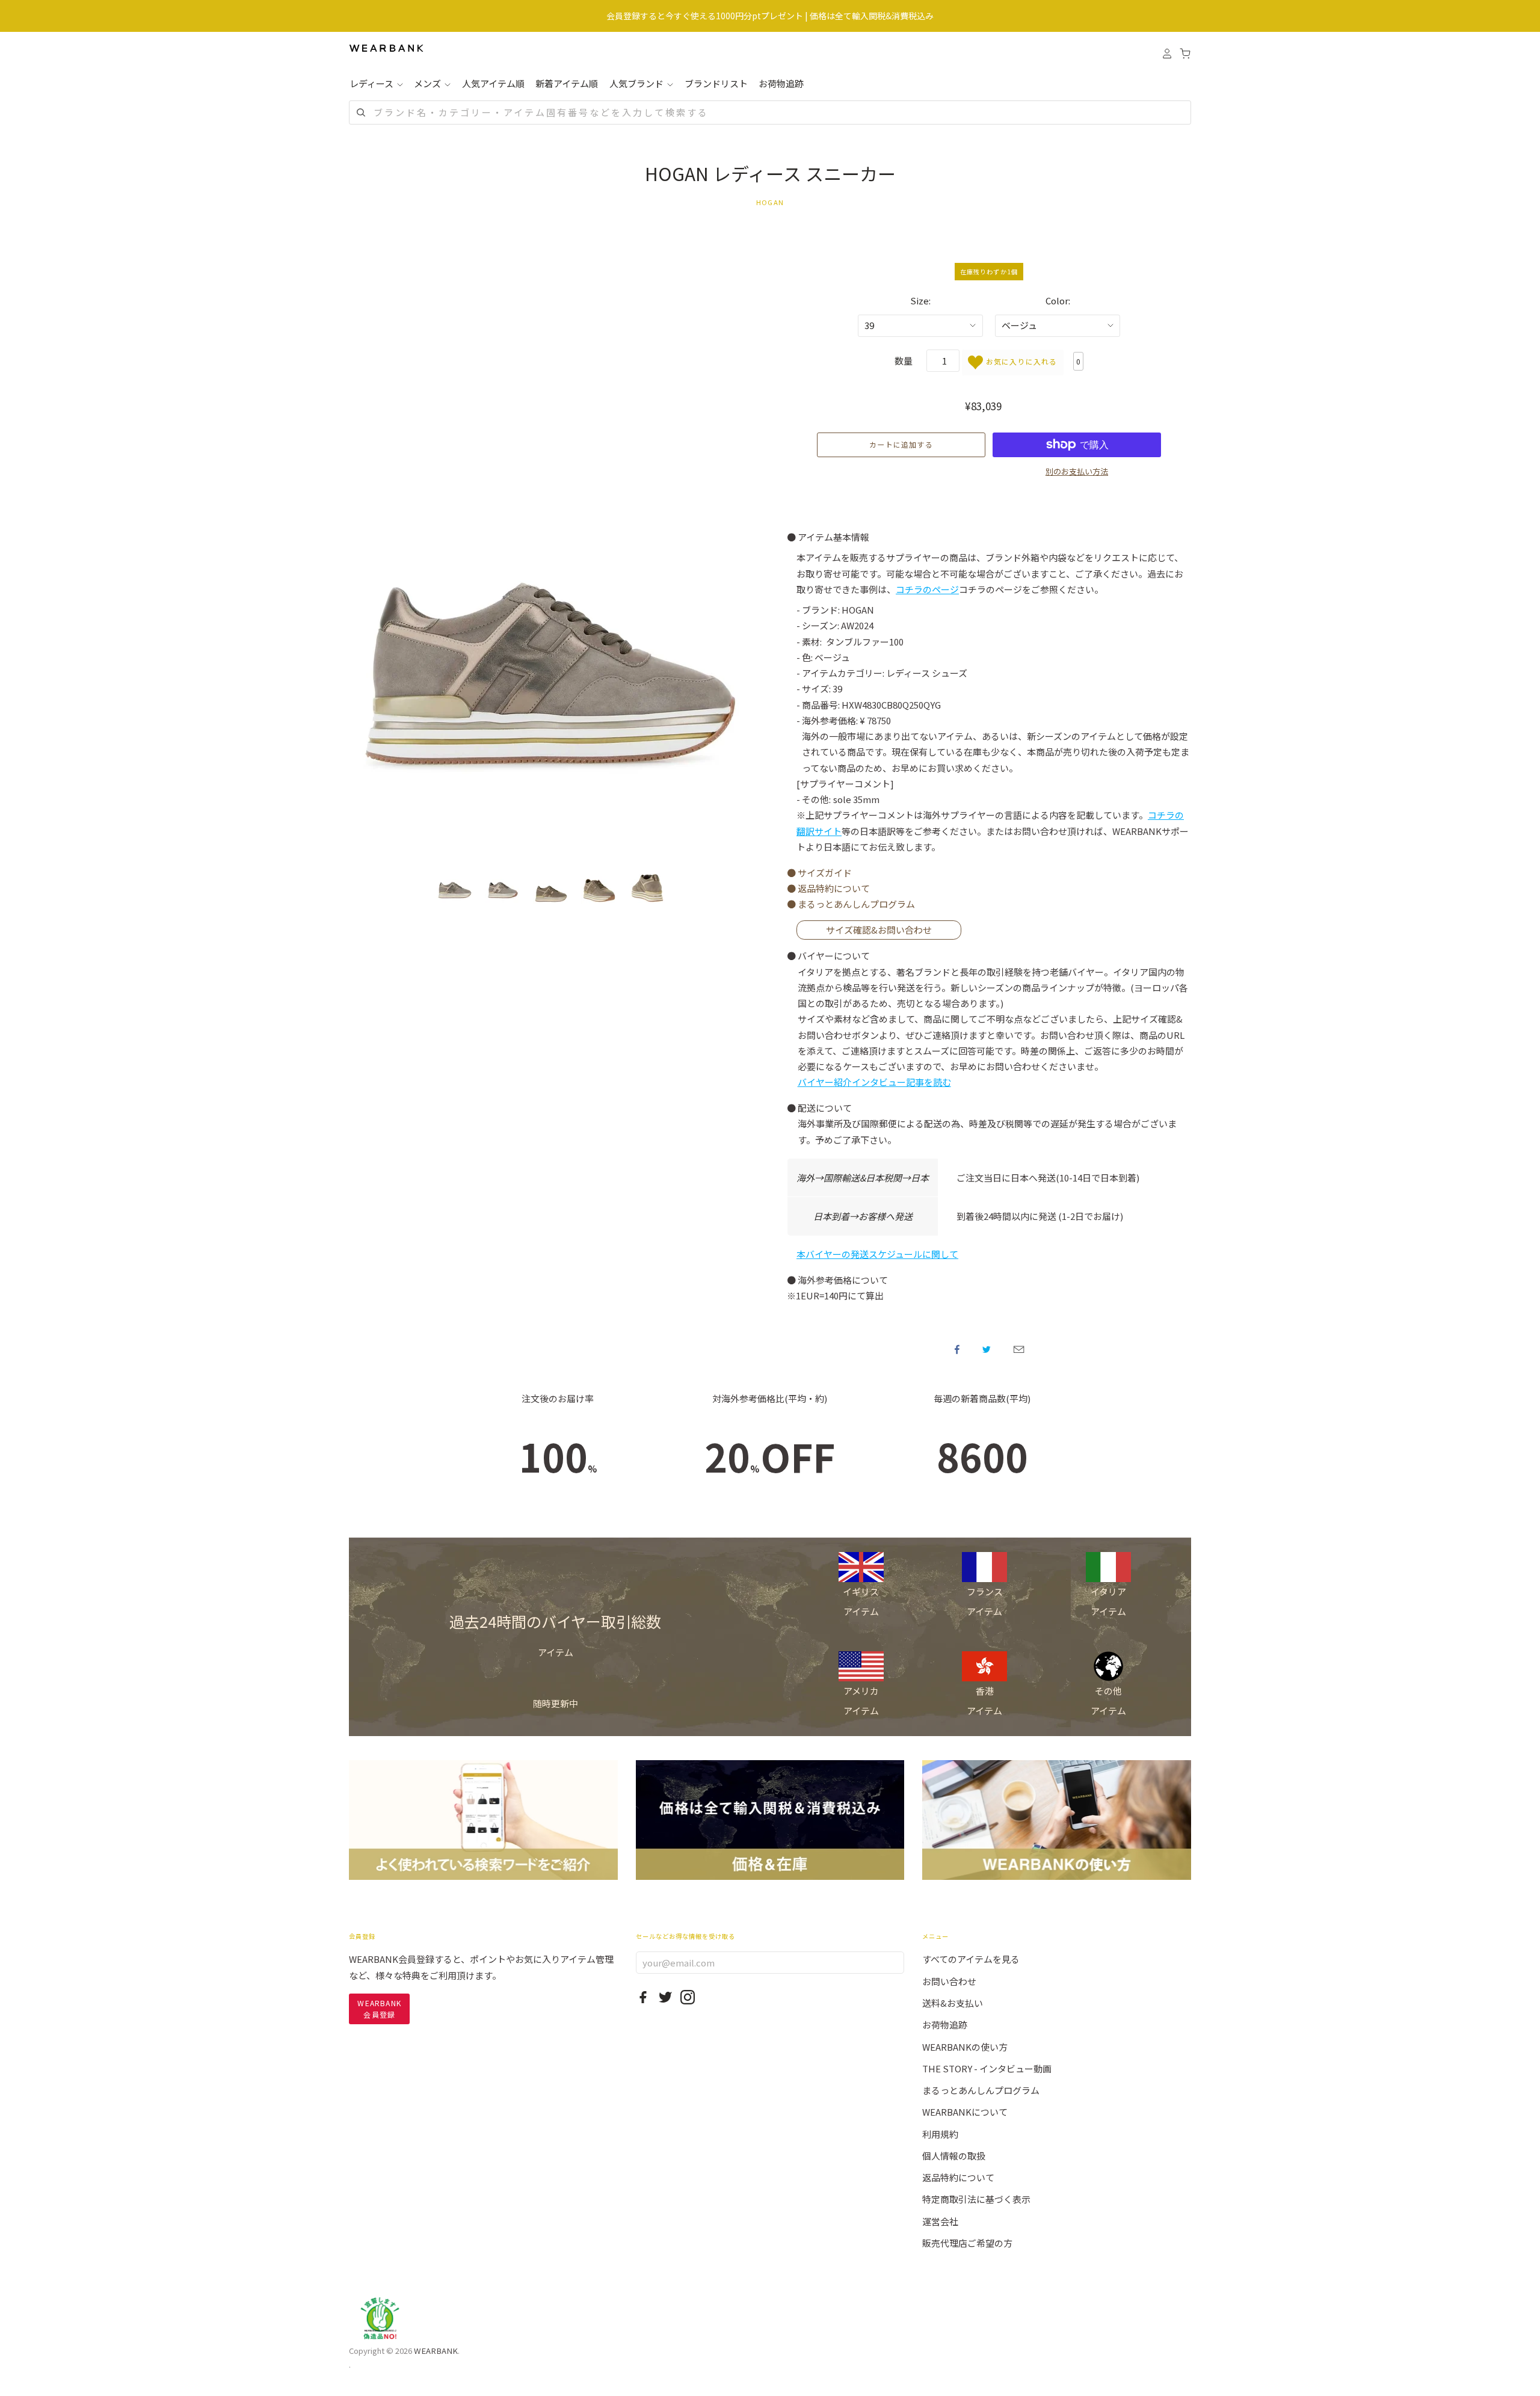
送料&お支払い (953, 2003)
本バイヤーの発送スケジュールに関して (877, 1254)
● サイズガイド (819, 873)
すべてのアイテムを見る (971, 1959)
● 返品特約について (828, 888)
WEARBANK (436, 2351)
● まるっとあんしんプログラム (851, 904)
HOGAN (770, 202)
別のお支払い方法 (1077, 471)
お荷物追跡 (781, 83)
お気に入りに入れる (1020, 361)
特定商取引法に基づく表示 (976, 2199)
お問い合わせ (949, 1981)
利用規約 (940, 2134)
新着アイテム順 (567, 83)
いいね (957, 1349)
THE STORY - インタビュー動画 (987, 2068)
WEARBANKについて (965, 2112)
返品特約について (958, 2177)
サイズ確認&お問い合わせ (879, 930)
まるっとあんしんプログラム (981, 2090)
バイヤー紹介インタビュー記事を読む (874, 1082)
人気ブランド (637, 83)
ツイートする (987, 1349)
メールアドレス (1019, 1349)
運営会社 (940, 2221)
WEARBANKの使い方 (965, 2047)
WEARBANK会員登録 (379, 2008)
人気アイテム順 (493, 83)
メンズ (428, 83)
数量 (904, 361)
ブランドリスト (716, 83)
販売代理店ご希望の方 (967, 2243)
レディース (372, 83)
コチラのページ (927, 589)
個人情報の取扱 (954, 2156)
